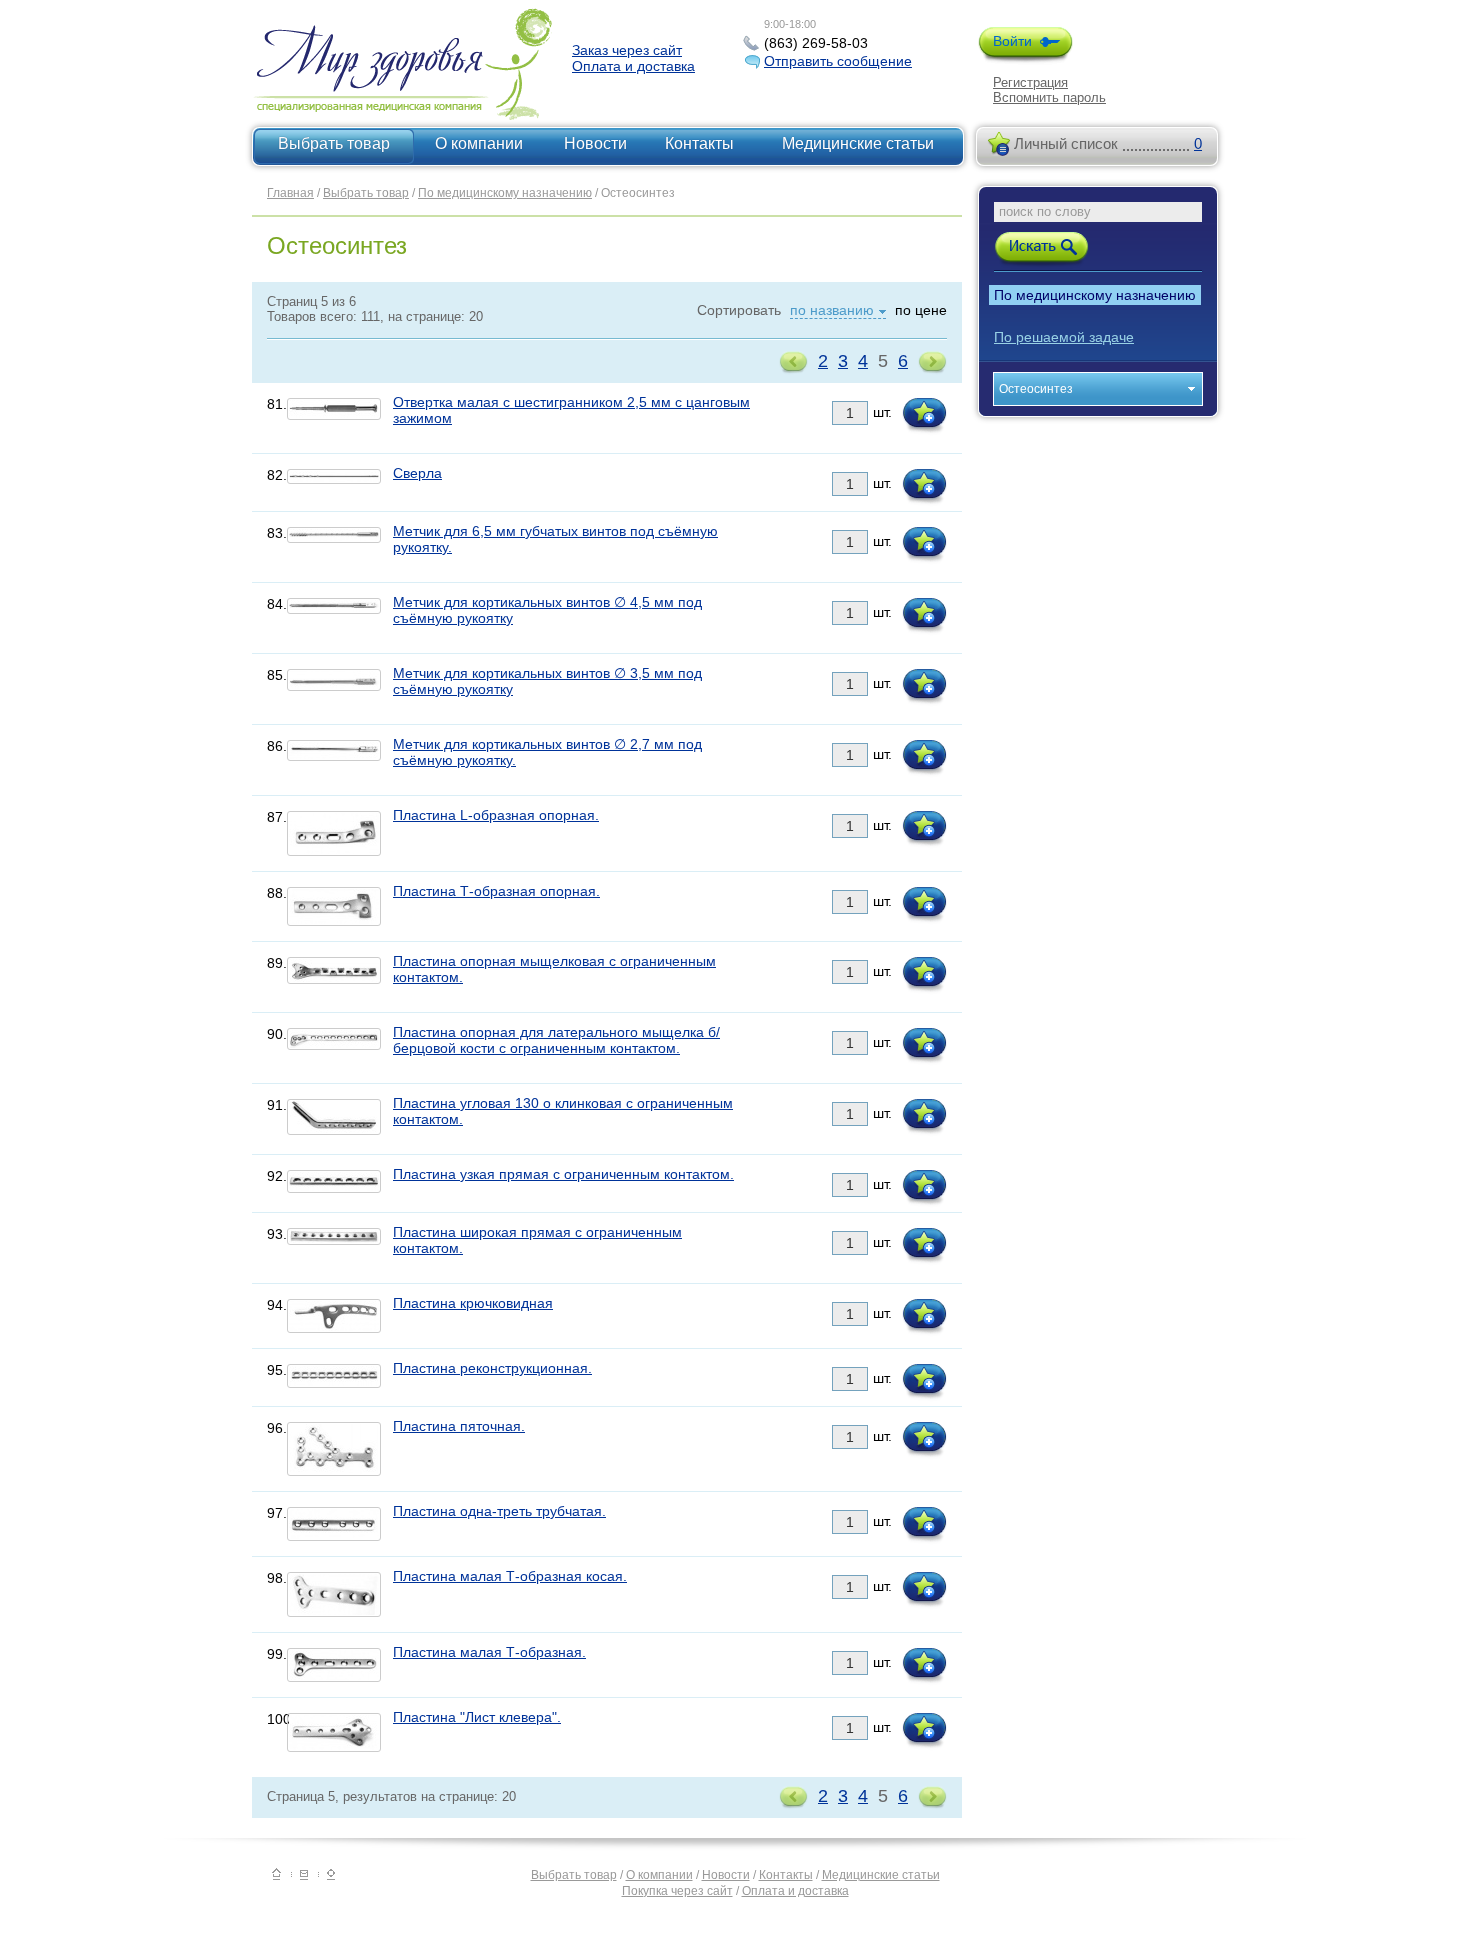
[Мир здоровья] (276, 1876)
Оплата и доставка (633, 66)
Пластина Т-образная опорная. (496, 891)
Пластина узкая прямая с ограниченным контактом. (563, 1174)
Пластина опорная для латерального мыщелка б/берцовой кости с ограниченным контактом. (556, 1040)
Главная (290, 193)
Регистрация (1030, 82)
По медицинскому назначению (505, 193)
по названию (832, 310)
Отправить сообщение (838, 61)
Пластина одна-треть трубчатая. (499, 1511)
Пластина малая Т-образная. (489, 1652)
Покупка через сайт (677, 1891)
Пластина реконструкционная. (492, 1368)
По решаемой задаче (1064, 337)
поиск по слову (1045, 211)
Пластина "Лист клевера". (477, 1717)
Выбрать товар (334, 143)
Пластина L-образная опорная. (496, 815)
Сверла (417, 473)
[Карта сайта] (331, 1876)
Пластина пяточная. (459, 1426)
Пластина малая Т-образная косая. (510, 1576)
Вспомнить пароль (1049, 97)
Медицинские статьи (858, 143)
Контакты (699, 143)
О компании (479, 143)
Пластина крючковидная (473, 1303)
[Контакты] (304, 1876)
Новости (595, 143)
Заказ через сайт (627, 50)
